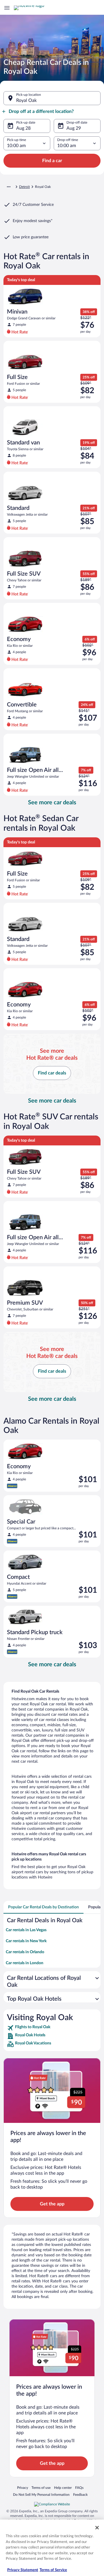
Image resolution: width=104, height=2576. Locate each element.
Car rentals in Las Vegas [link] (26, 1930)
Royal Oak (26, 100)
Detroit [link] (24, 187)
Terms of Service (53, 2570)
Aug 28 (23, 128)
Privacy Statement (23, 2570)
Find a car (52, 161)
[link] (52, 2028)
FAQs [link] (79, 2488)
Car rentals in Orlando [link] (25, 1952)
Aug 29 (74, 128)
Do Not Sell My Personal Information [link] (41, 2494)
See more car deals (52, 803)
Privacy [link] (23, 2488)
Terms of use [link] (41, 2488)
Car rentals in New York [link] (26, 1941)
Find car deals (52, 1073)
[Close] (97, 2528)
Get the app (52, 2204)
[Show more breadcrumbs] (9, 187)
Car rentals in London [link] (25, 1963)
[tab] (43, 1907)
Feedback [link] (80, 2494)
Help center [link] (63, 2488)
